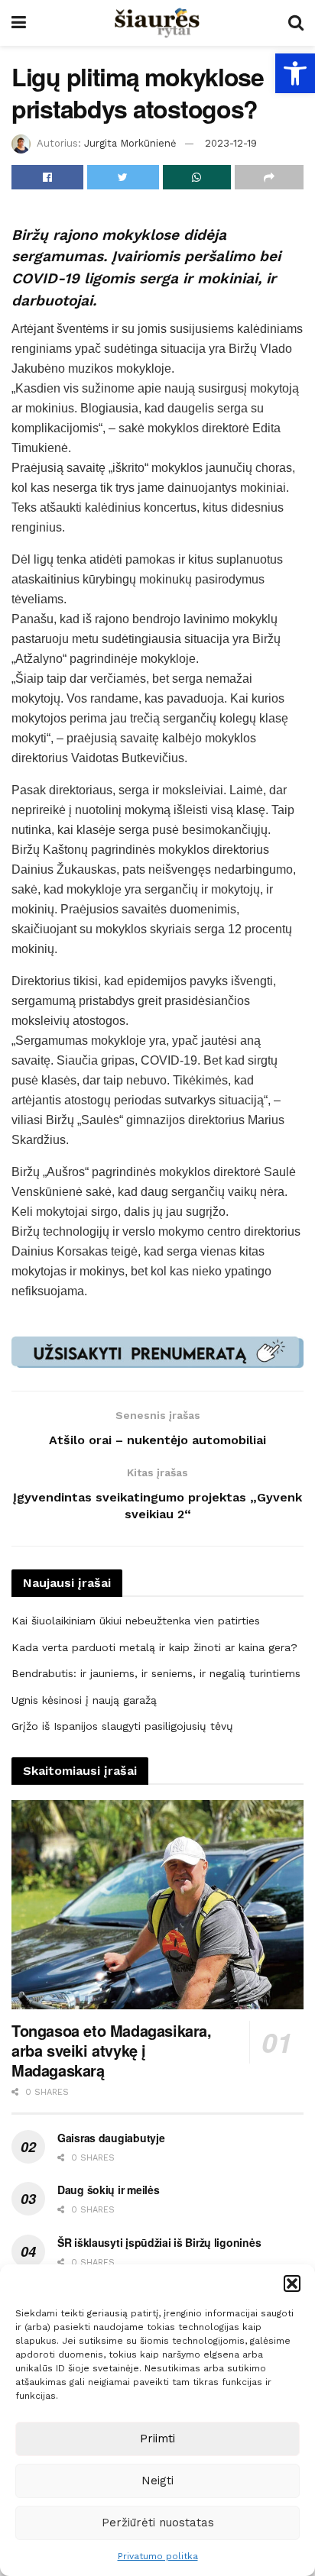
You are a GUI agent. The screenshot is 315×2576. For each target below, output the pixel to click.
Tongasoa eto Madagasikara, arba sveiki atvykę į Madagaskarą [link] (112, 2050)
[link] (295, 73)
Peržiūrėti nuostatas (158, 2523)
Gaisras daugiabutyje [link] (111, 2138)
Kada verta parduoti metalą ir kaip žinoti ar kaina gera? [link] (154, 1647)
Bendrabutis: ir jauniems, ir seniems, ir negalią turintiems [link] (156, 1673)
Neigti (157, 2481)
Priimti (157, 2439)
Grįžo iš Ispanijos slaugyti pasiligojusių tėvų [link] (122, 1726)
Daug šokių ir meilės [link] (108, 2190)
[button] (292, 2283)
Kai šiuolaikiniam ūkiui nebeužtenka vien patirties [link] (136, 1621)
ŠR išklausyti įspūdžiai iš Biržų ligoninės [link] (159, 2242)
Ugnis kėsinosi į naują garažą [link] (84, 1700)
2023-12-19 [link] (231, 143)
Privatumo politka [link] (158, 2556)
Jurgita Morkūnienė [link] (130, 143)
